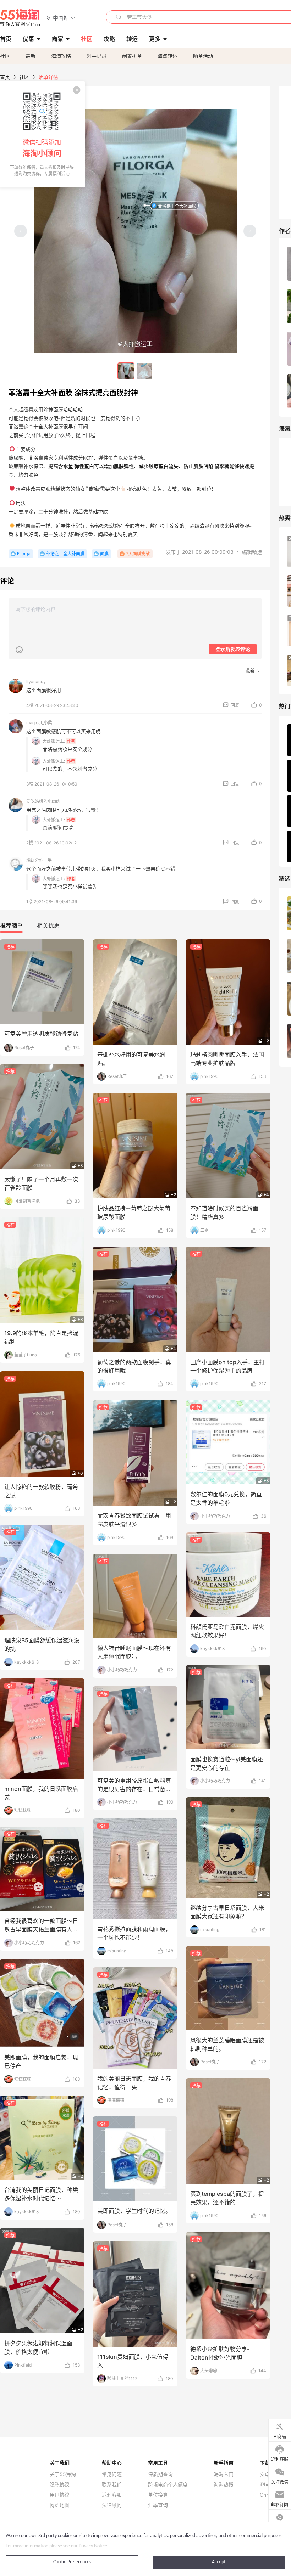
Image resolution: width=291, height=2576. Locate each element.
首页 (5, 77)
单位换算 (158, 2495)
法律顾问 (112, 2505)
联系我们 (112, 2485)
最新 (31, 56)
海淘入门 (224, 2474)
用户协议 (60, 2495)
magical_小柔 (39, 723)
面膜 (104, 554)
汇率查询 (158, 2505)
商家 (57, 39)
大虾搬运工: (54, 741)
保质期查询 (160, 2474)
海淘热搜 (224, 2485)
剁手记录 (97, 56)
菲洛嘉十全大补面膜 (177, 206)
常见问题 (112, 2474)
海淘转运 (168, 56)
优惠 (28, 39)
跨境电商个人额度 (168, 2485)
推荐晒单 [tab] (11, 926)
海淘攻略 (61, 56)
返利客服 (112, 2495)
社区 (5, 56)
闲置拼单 (132, 56)
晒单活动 (203, 56)
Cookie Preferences (72, 2562)
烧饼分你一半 (39, 860)
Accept (219, 2562)
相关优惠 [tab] (48, 926)
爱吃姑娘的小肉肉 (43, 801)
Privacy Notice (93, 2546)
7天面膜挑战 (138, 554)
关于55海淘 (63, 2474)
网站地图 (60, 2505)
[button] (61, 18)
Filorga (24, 554)
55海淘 (20, 18)
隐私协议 (60, 2485)
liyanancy (36, 682)
